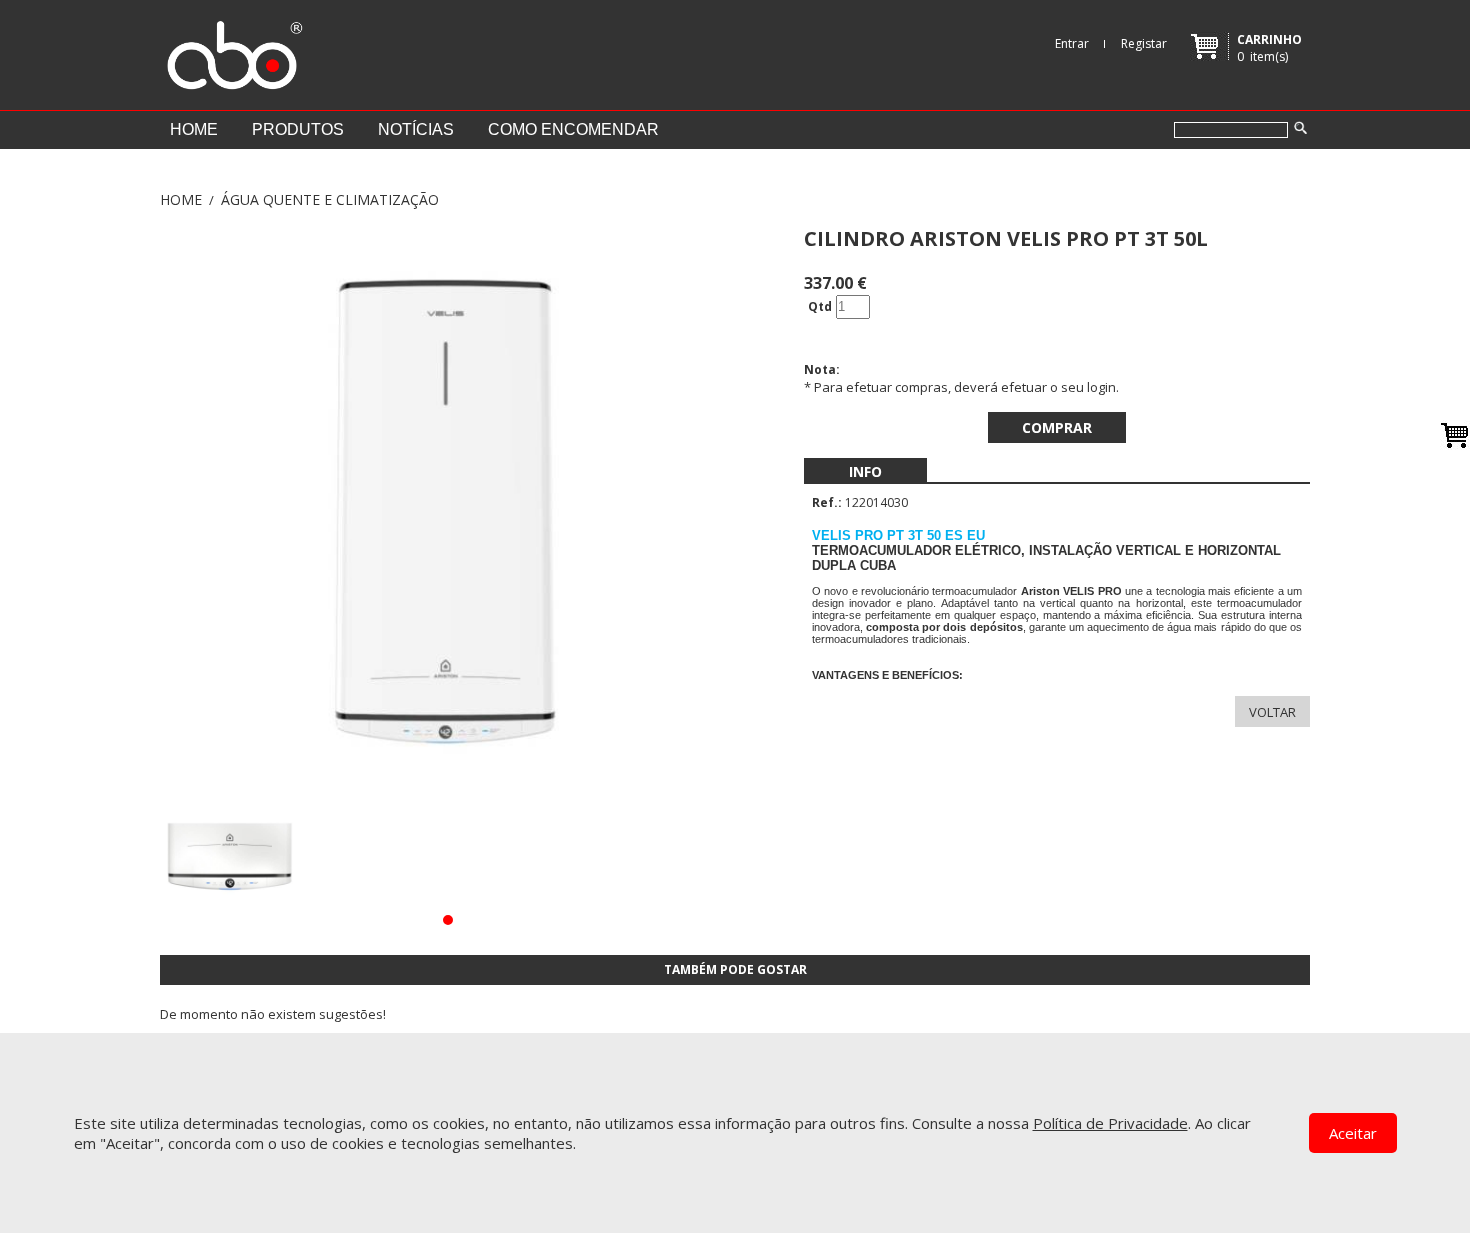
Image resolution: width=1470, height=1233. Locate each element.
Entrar (1072, 43)
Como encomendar (573, 129)
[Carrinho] (1455, 435)
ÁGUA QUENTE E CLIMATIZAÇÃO (330, 199)
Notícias (416, 129)
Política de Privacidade (1110, 1123)
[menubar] (865, 471)
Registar (1144, 43)
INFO (865, 471)
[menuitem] (865, 471)
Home (194, 129)
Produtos (298, 129)
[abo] (232, 50)
